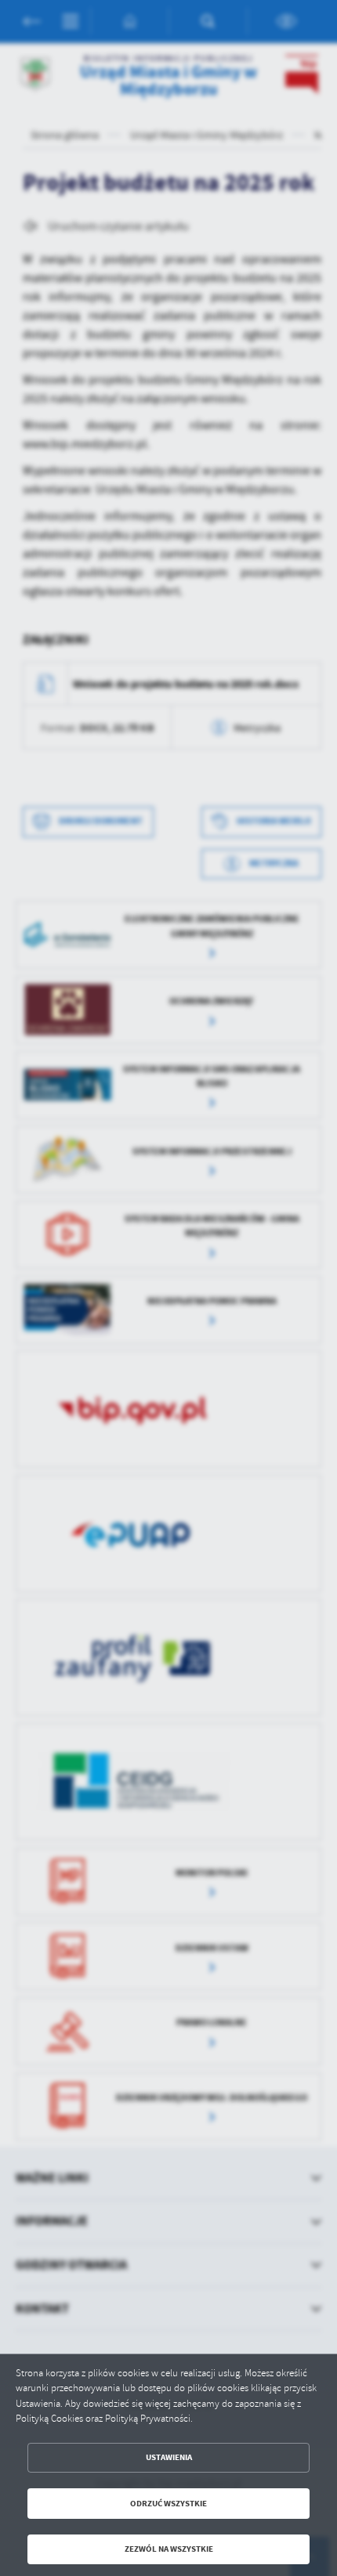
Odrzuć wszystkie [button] (168, 2504)
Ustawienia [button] (169, 2457)
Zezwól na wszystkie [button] (169, 2549)
